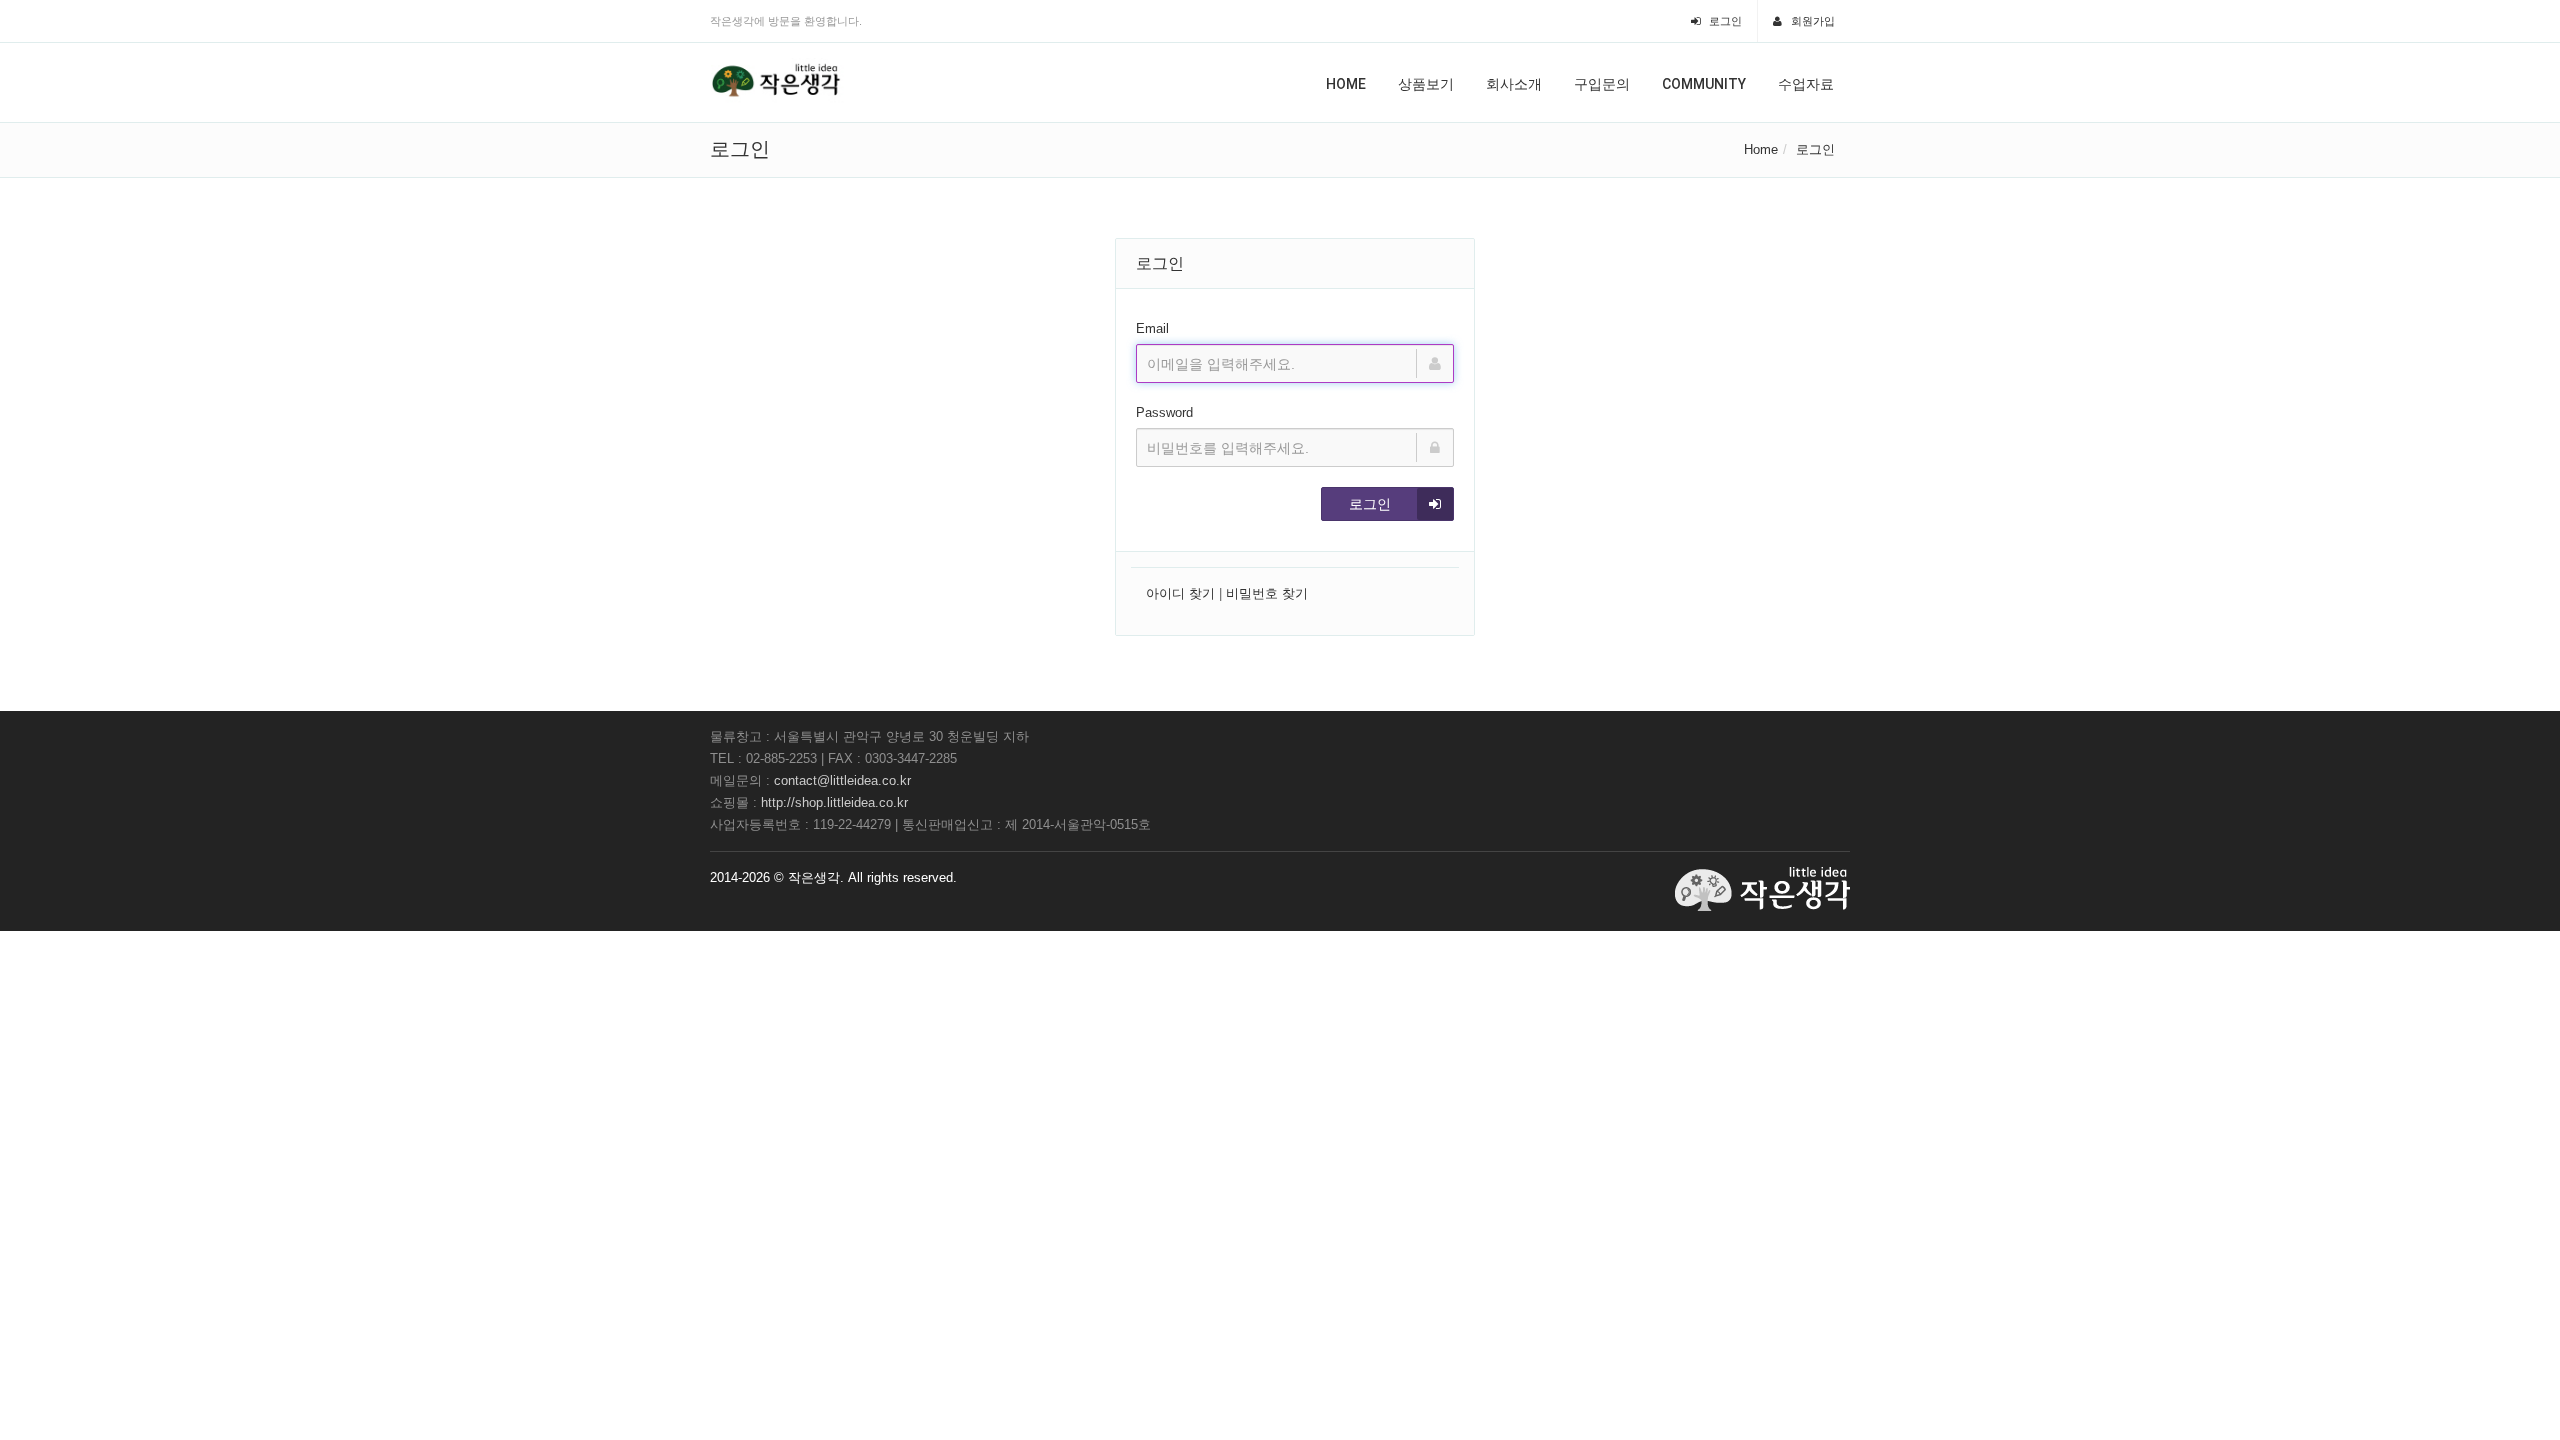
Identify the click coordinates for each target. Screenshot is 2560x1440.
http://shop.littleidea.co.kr (834, 802)
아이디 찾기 (1180, 593)
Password (1164, 412)
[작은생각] (777, 81)
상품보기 (1426, 84)
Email (1152, 328)
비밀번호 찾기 (1267, 593)
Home (1346, 84)
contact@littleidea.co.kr (842, 780)
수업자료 (1806, 84)
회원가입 (1811, 21)
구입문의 (1602, 84)
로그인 (1724, 21)
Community (1704, 84)
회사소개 (1514, 84)
